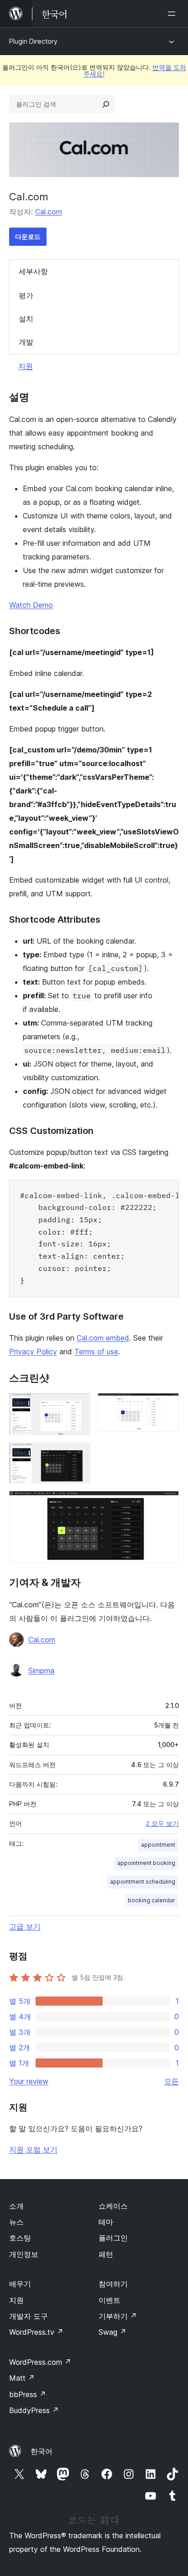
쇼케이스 (113, 2206)
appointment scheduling (143, 1882)
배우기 (20, 2284)
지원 (26, 366)
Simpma (41, 1671)
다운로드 (28, 236)
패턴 (106, 2254)
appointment (158, 1845)
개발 (26, 342)
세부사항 (33, 271)
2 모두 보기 (162, 1824)
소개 (16, 2206)
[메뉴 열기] (173, 14)
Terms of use (96, 1352)
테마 (106, 2222)
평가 (26, 295)
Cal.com (49, 212)
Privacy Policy (33, 1352)
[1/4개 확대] (78, 1405)
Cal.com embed (103, 1338)
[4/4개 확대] (167, 1503)
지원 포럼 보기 (33, 2149)
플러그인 (113, 2238)
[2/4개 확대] (167, 1405)
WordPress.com (40, 2362)
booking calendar (151, 1900)
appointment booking (146, 1863)
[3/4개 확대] (78, 1455)
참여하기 (113, 2284)
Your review (29, 2081)
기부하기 (118, 2316)
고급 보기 (25, 1926)
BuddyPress (34, 2410)
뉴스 (16, 2222)
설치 (26, 319)
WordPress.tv (36, 2332)
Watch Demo (31, 605)
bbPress (28, 2394)
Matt (22, 2378)
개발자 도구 (29, 2316)
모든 (172, 2081)
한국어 (42, 2451)
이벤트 (110, 2300)
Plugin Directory (33, 41)
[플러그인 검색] (106, 104)
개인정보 (24, 2254)
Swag (112, 2332)
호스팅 (20, 2238)
